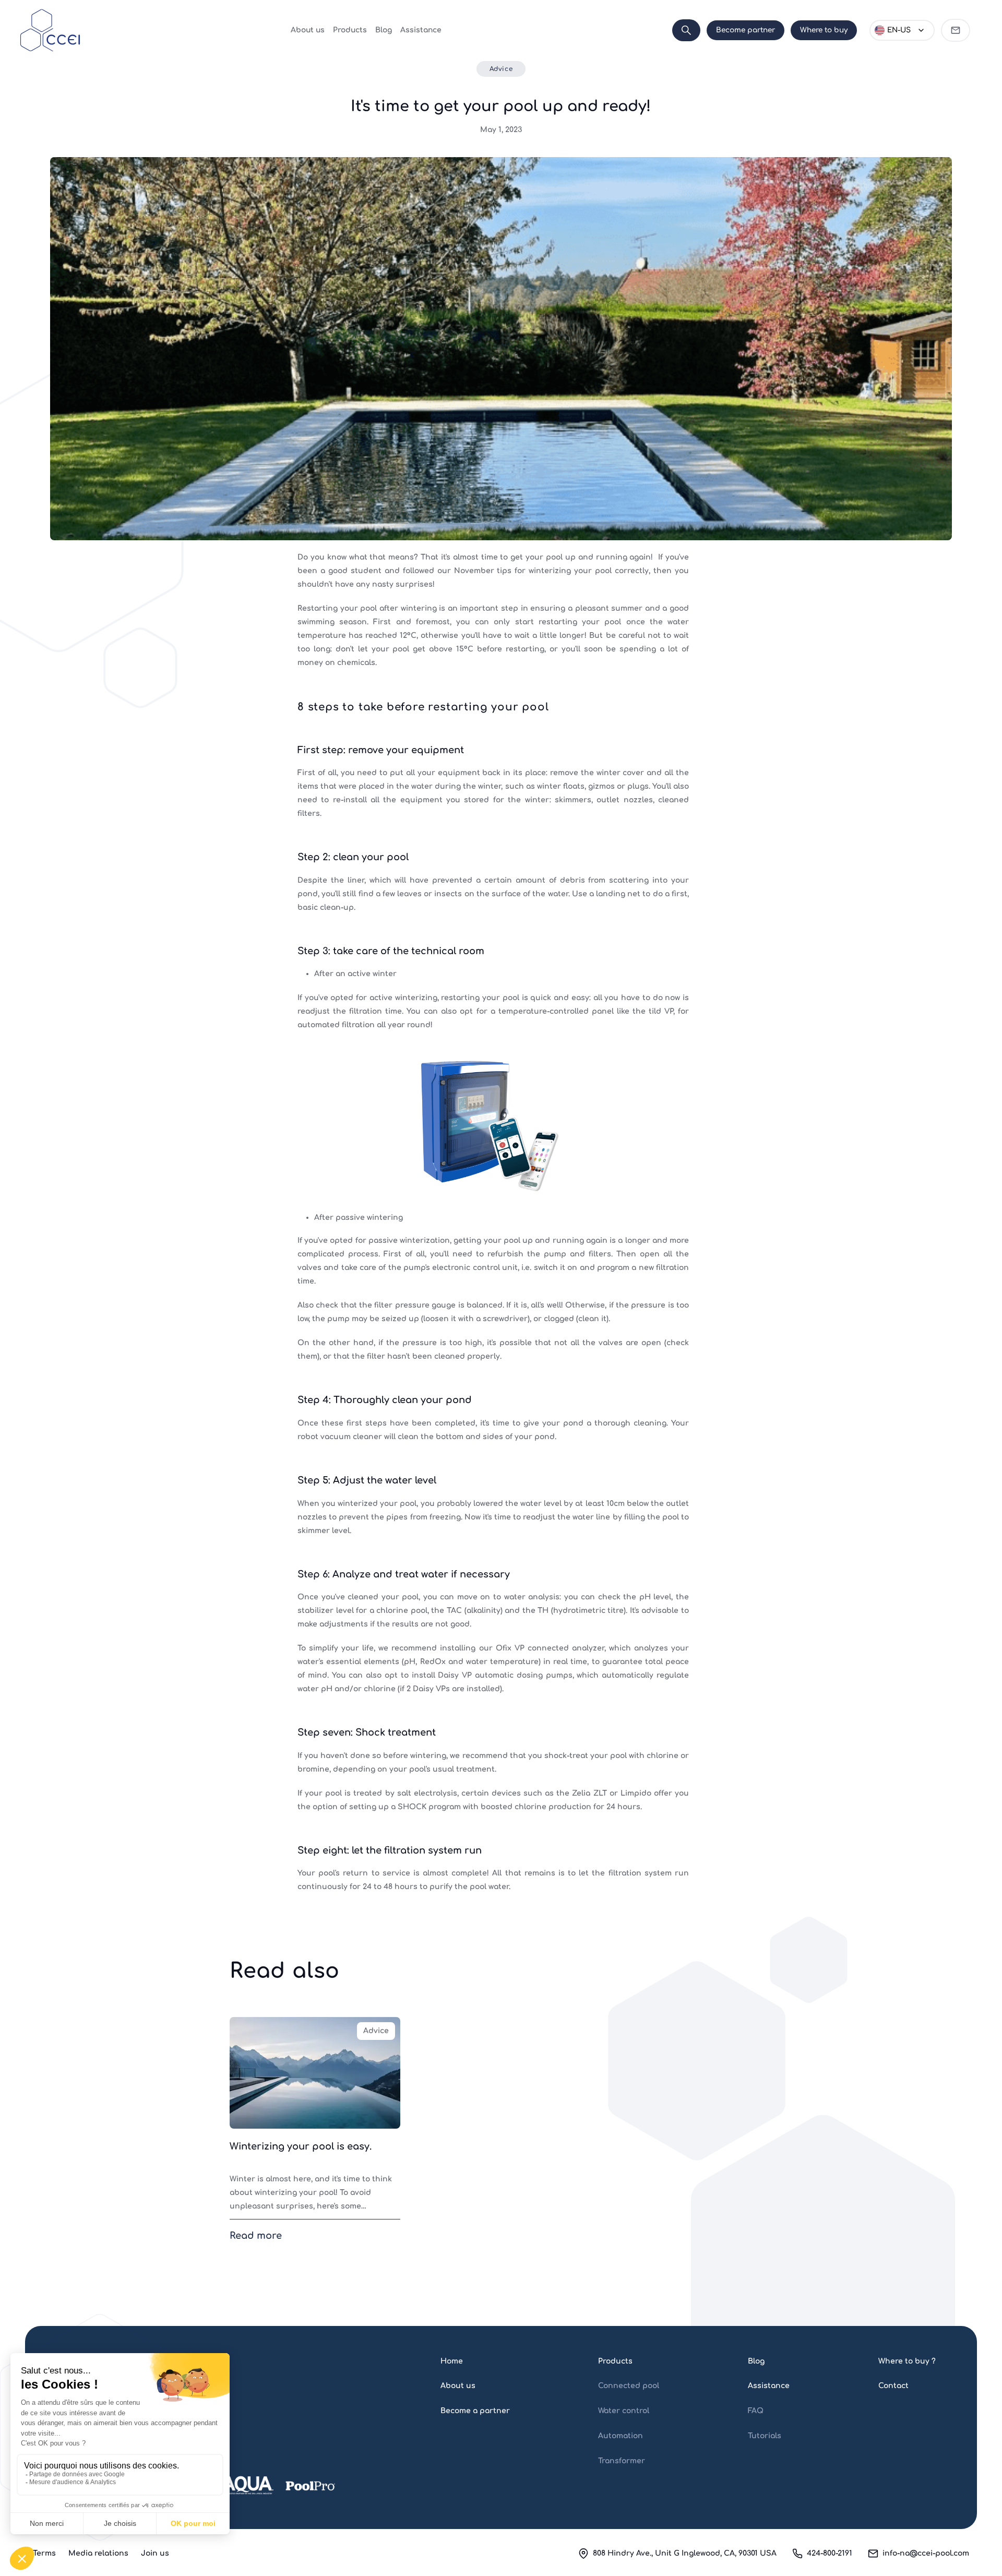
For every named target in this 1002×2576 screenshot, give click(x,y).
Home (452, 2361)
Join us (155, 2553)
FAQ (756, 2411)
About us (308, 30)
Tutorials (765, 2436)
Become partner (745, 30)
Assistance (421, 30)
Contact (893, 2386)
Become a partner (475, 2411)
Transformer (622, 2461)
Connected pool (629, 2386)
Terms (44, 2553)
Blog (384, 30)
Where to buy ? (907, 2361)
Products (350, 30)
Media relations (98, 2553)
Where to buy (824, 30)
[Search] (686, 30)
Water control (624, 2411)
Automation (621, 2436)
